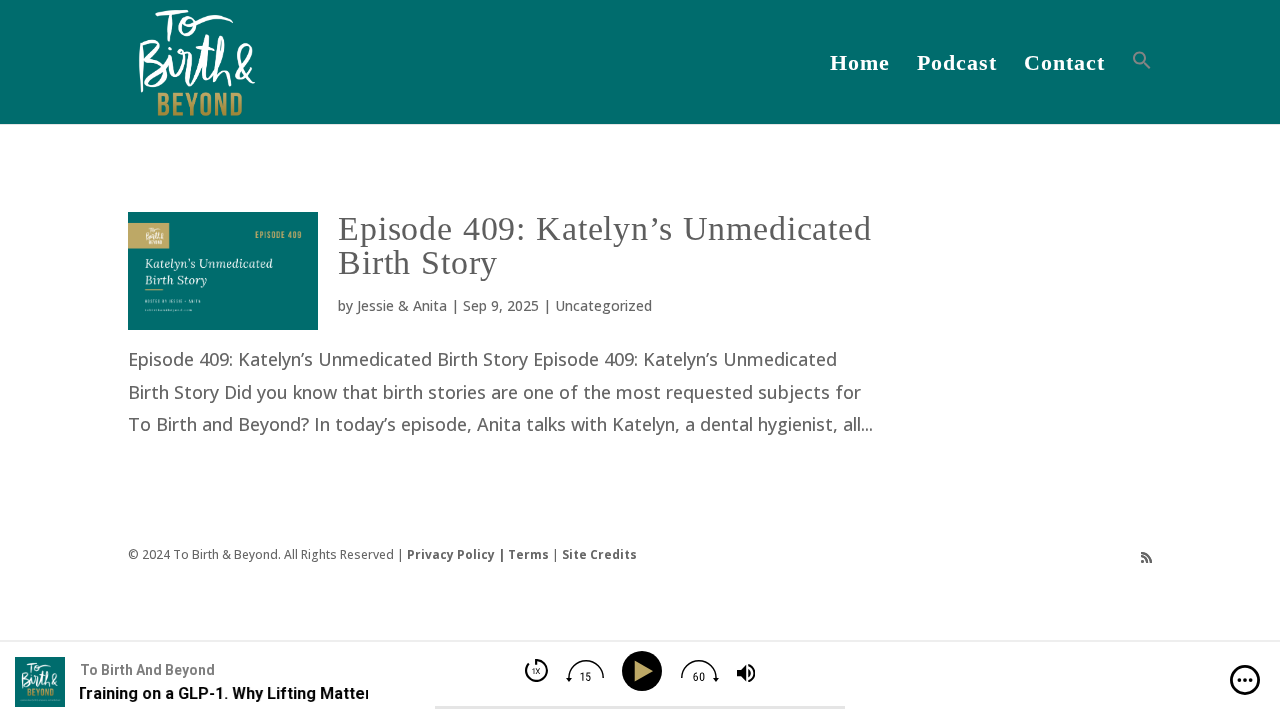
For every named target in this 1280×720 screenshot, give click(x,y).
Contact (1064, 65)
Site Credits (599, 554)
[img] (1245, 680)
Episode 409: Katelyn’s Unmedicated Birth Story (605, 245)
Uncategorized (603, 305)
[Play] (645, 671)
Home (860, 65)
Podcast (957, 65)
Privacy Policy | (457, 554)
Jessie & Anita (402, 305)
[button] (1142, 87)
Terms (528, 554)
